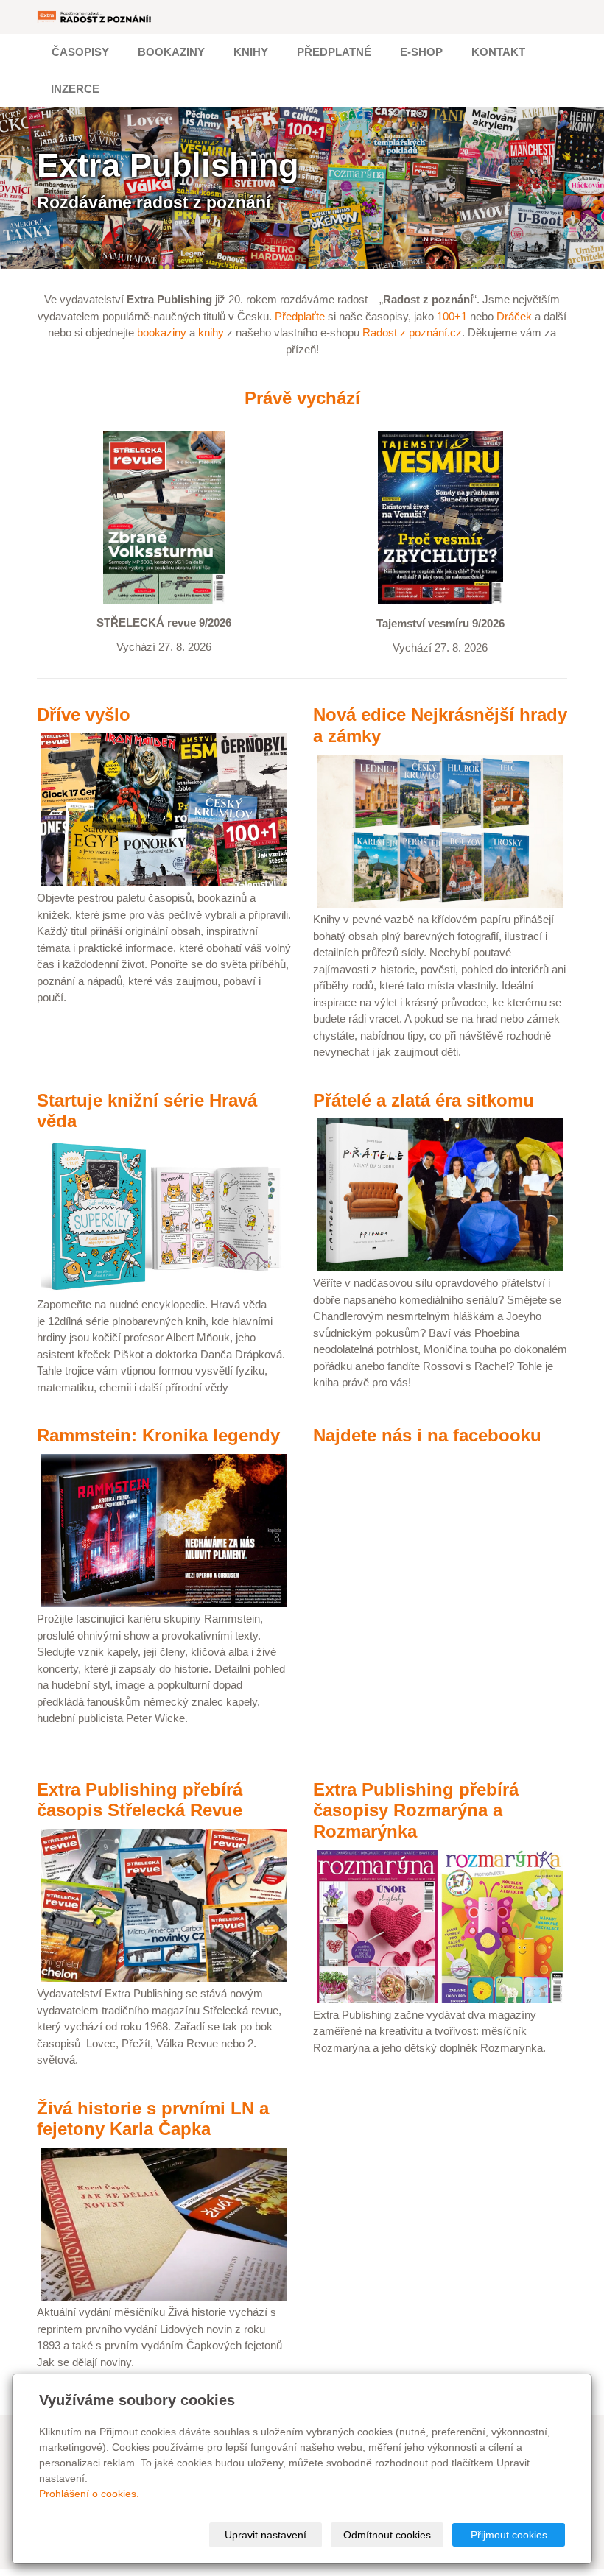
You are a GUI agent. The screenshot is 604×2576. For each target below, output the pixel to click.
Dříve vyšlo (84, 714)
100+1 (452, 316)
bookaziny (162, 332)
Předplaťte (300, 316)
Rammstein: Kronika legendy (158, 1435)
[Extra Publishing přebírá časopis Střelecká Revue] (164, 1904)
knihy (211, 332)
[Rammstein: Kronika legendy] (164, 1529)
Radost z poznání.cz (412, 332)
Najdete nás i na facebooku (427, 1435)
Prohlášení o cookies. (89, 2494)
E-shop (421, 52)
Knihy (251, 52)
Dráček (514, 316)
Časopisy (80, 52)
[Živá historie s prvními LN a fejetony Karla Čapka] (164, 2223)
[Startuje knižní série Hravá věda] (164, 1215)
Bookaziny (171, 52)
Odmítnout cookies (387, 2535)
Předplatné (334, 52)
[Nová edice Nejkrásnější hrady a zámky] (440, 830)
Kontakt (498, 52)
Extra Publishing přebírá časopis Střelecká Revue (140, 1800)
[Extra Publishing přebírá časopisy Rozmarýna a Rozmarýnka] (440, 1926)
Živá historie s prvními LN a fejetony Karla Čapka (153, 2119)
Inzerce (75, 89)
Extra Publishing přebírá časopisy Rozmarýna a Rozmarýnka (416, 1811)
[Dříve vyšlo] (164, 809)
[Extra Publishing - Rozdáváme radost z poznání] (95, 17)
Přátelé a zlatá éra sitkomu (424, 1100)
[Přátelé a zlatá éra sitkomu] (440, 1194)
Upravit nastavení (266, 2535)
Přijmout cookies (509, 2535)
